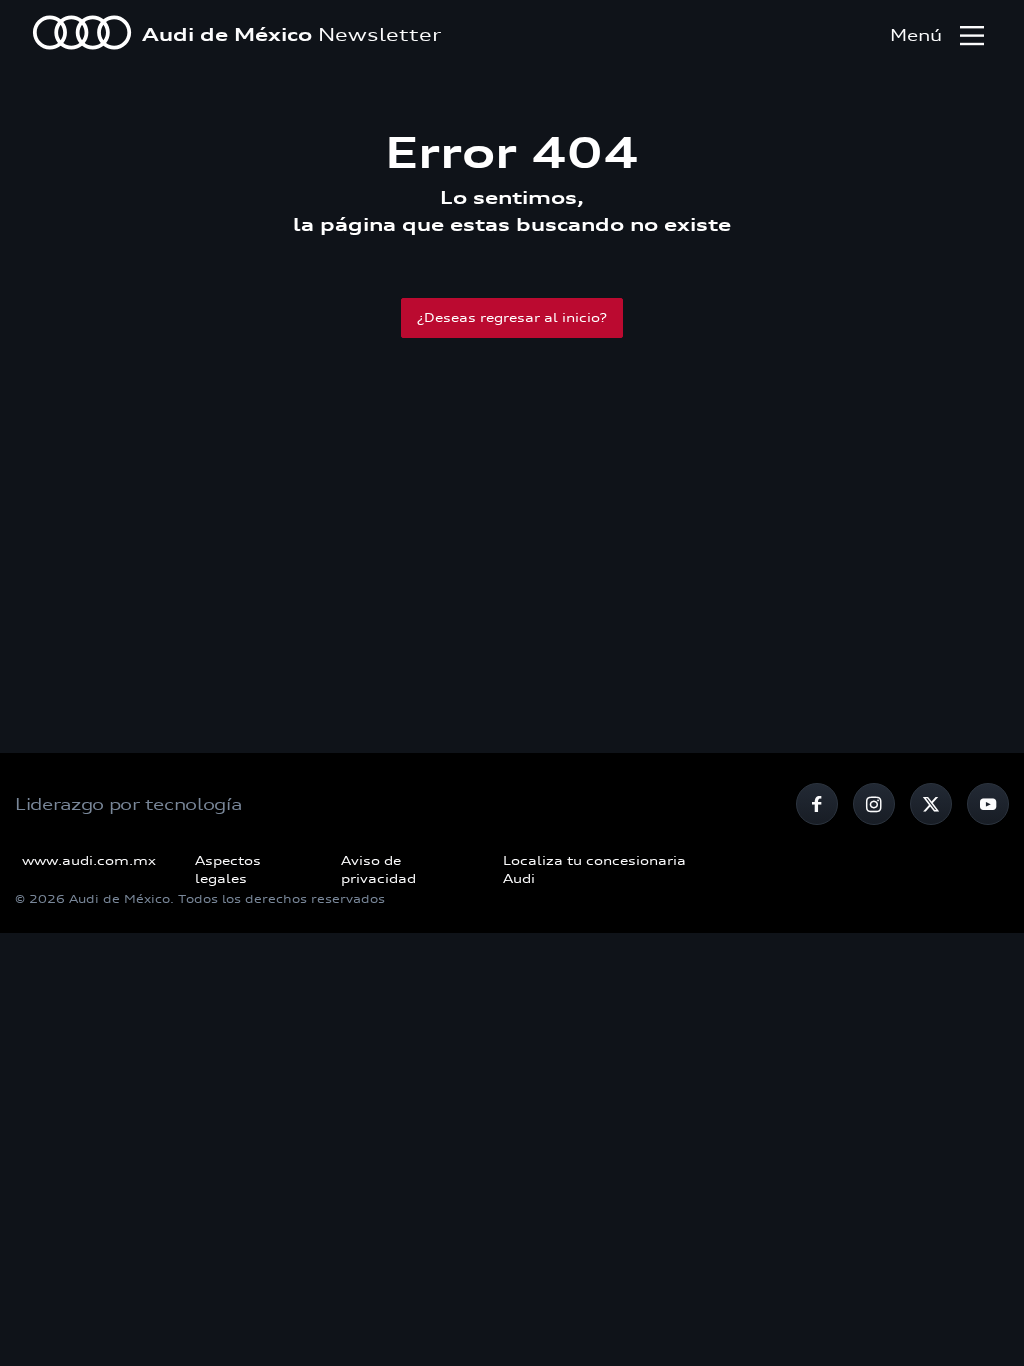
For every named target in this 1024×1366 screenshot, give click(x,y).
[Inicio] (82, 35)
